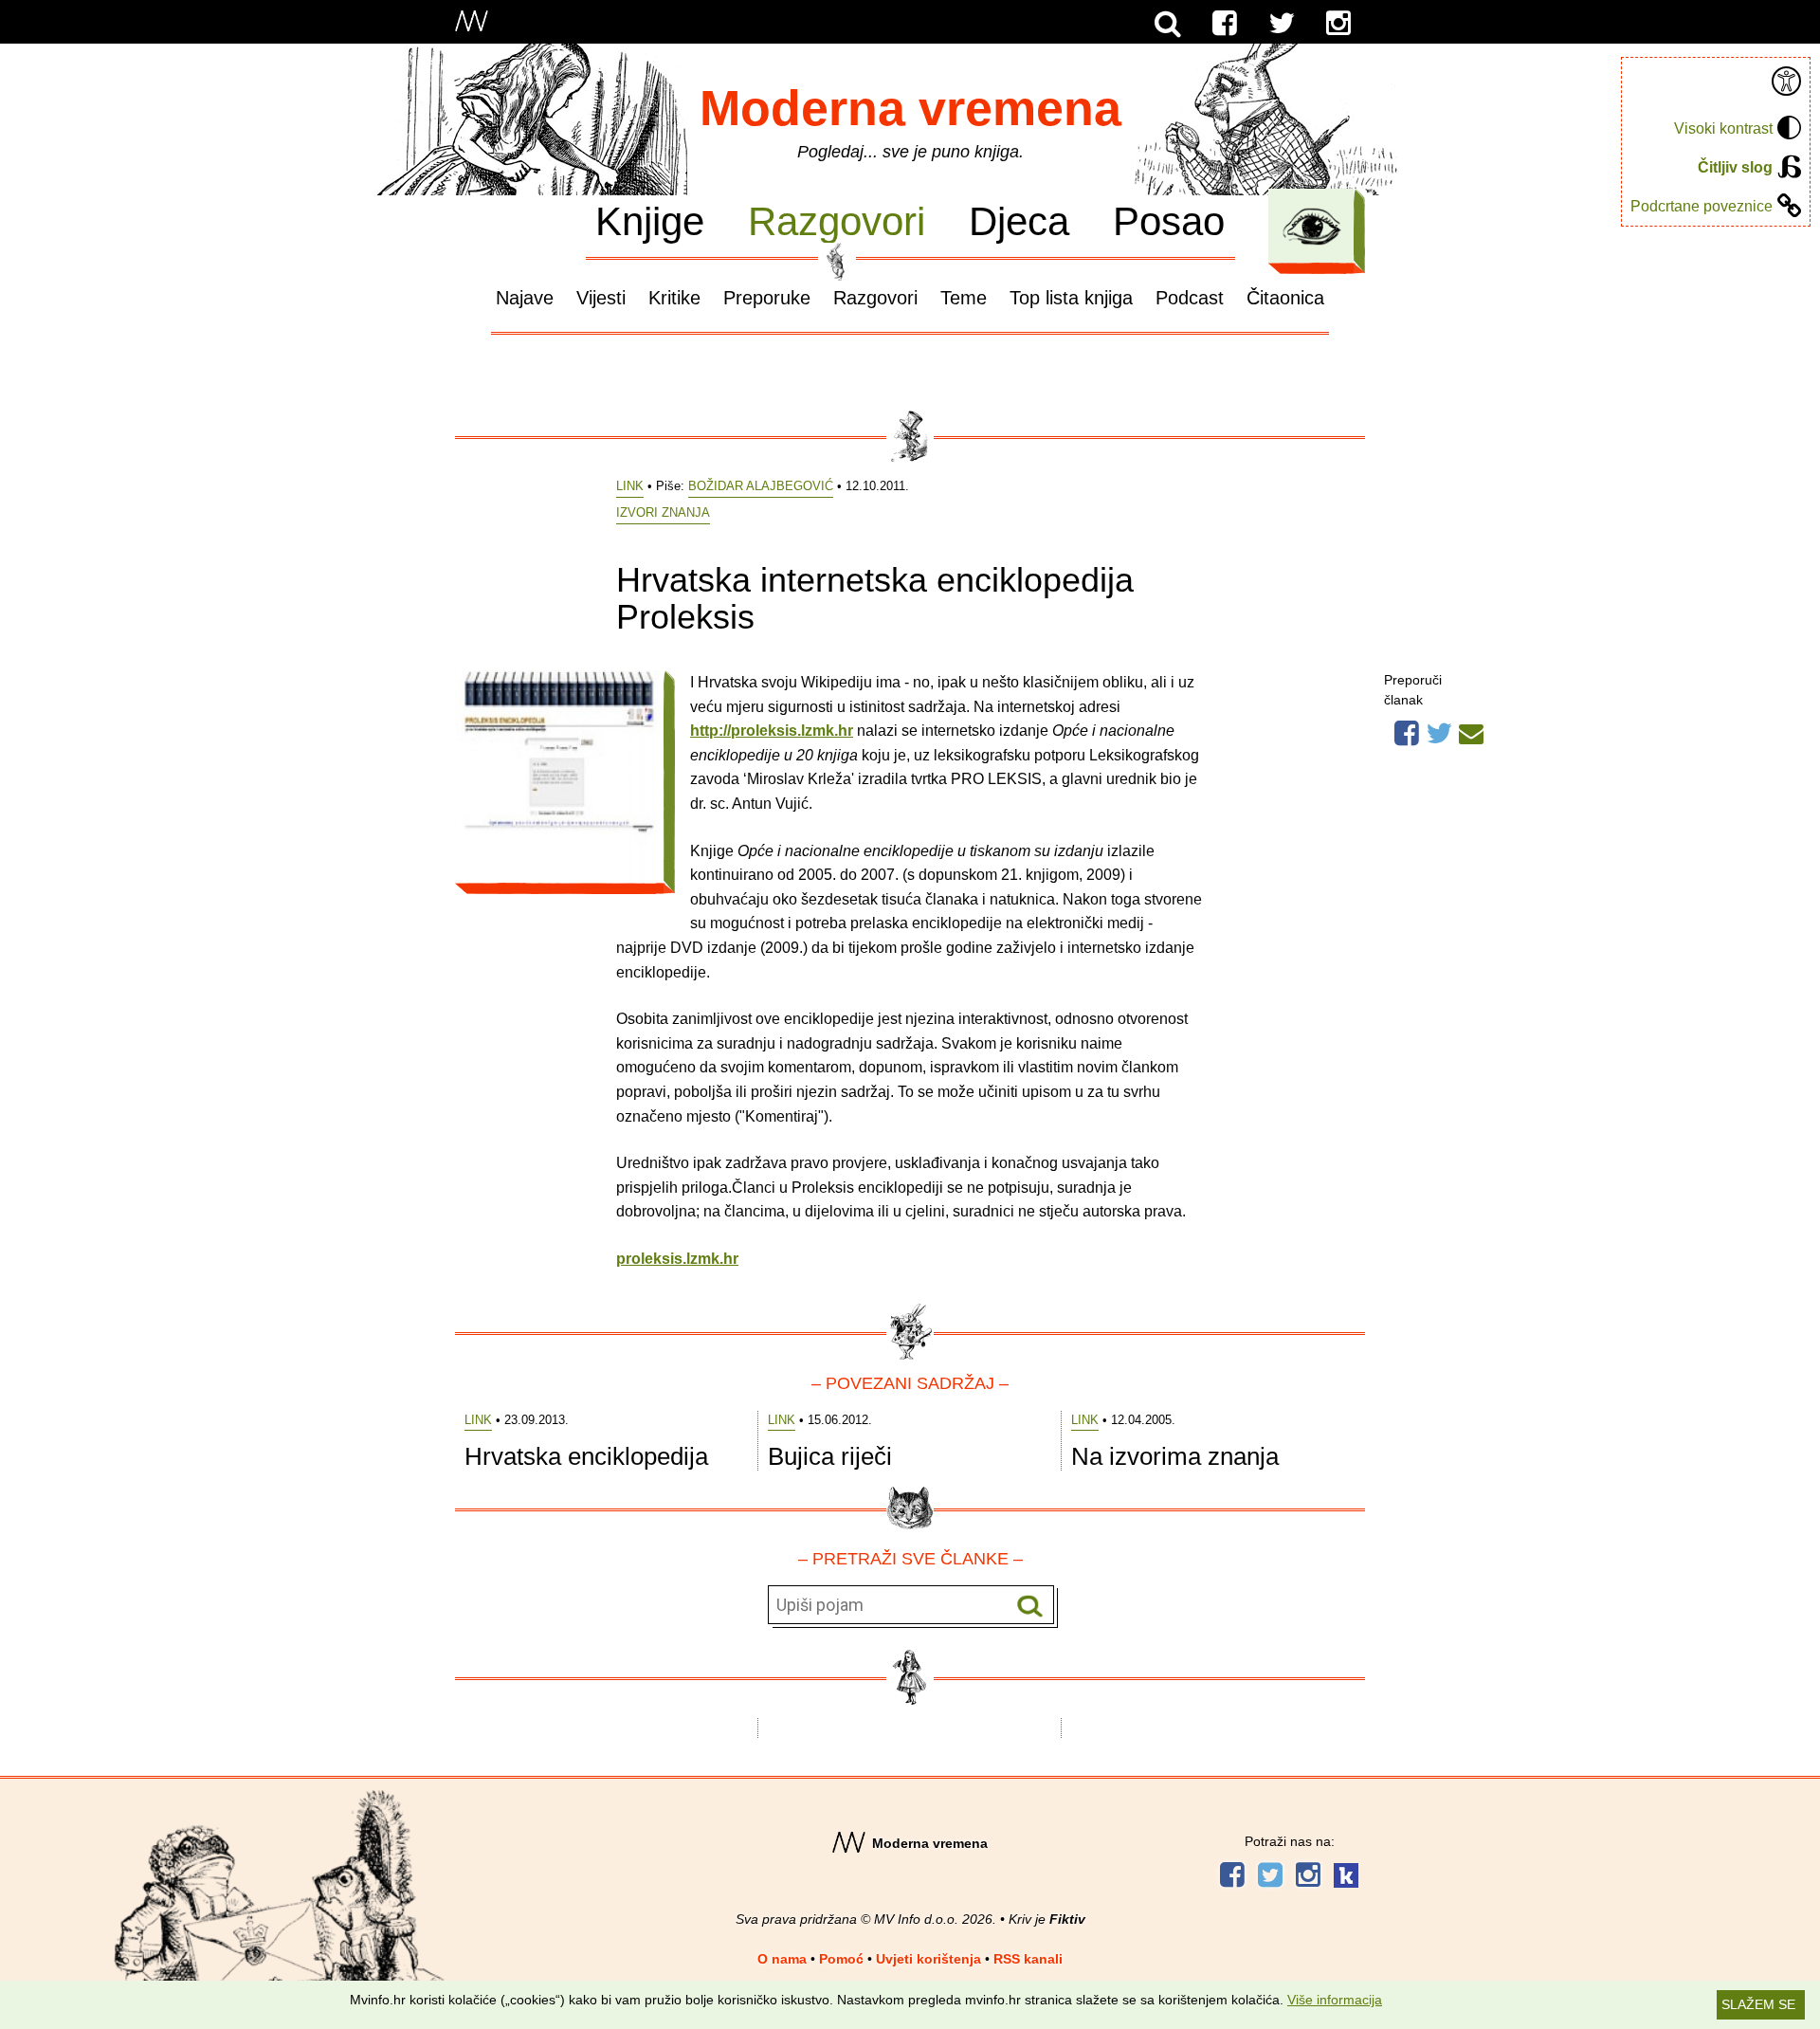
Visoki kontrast (1723, 128)
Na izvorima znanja (1175, 1456)
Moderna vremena (910, 108)
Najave (525, 298)
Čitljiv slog (1735, 167)
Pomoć (841, 1959)
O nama (782, 1959)
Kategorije (1312, 227)
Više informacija (1335, 2000)
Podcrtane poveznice (1702, 206)
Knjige (650, 220)
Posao (1169, 220)
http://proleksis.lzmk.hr (772, 731)
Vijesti (601, 298)
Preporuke (767, 298)
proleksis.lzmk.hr (677, 1259)
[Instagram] (1338, 24)
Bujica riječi (830, 1456)
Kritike (674, 298)
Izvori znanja (663, 512)
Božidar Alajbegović (761, 486)
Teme (964, 298)
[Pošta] (1471, 731)
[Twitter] (1282, 24)
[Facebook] (1225, 24)
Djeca (1019, 220)
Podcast (1190, 298)
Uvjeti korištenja (928, 1959)
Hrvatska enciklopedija (586, 1456)
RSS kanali (1028, 1959)
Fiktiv (1067, 1919)
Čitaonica (1285, 298)
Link (630, 486)
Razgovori (837, 220)
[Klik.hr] (1346, 1878)
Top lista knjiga (1071, 298)
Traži (1030, 1606)
